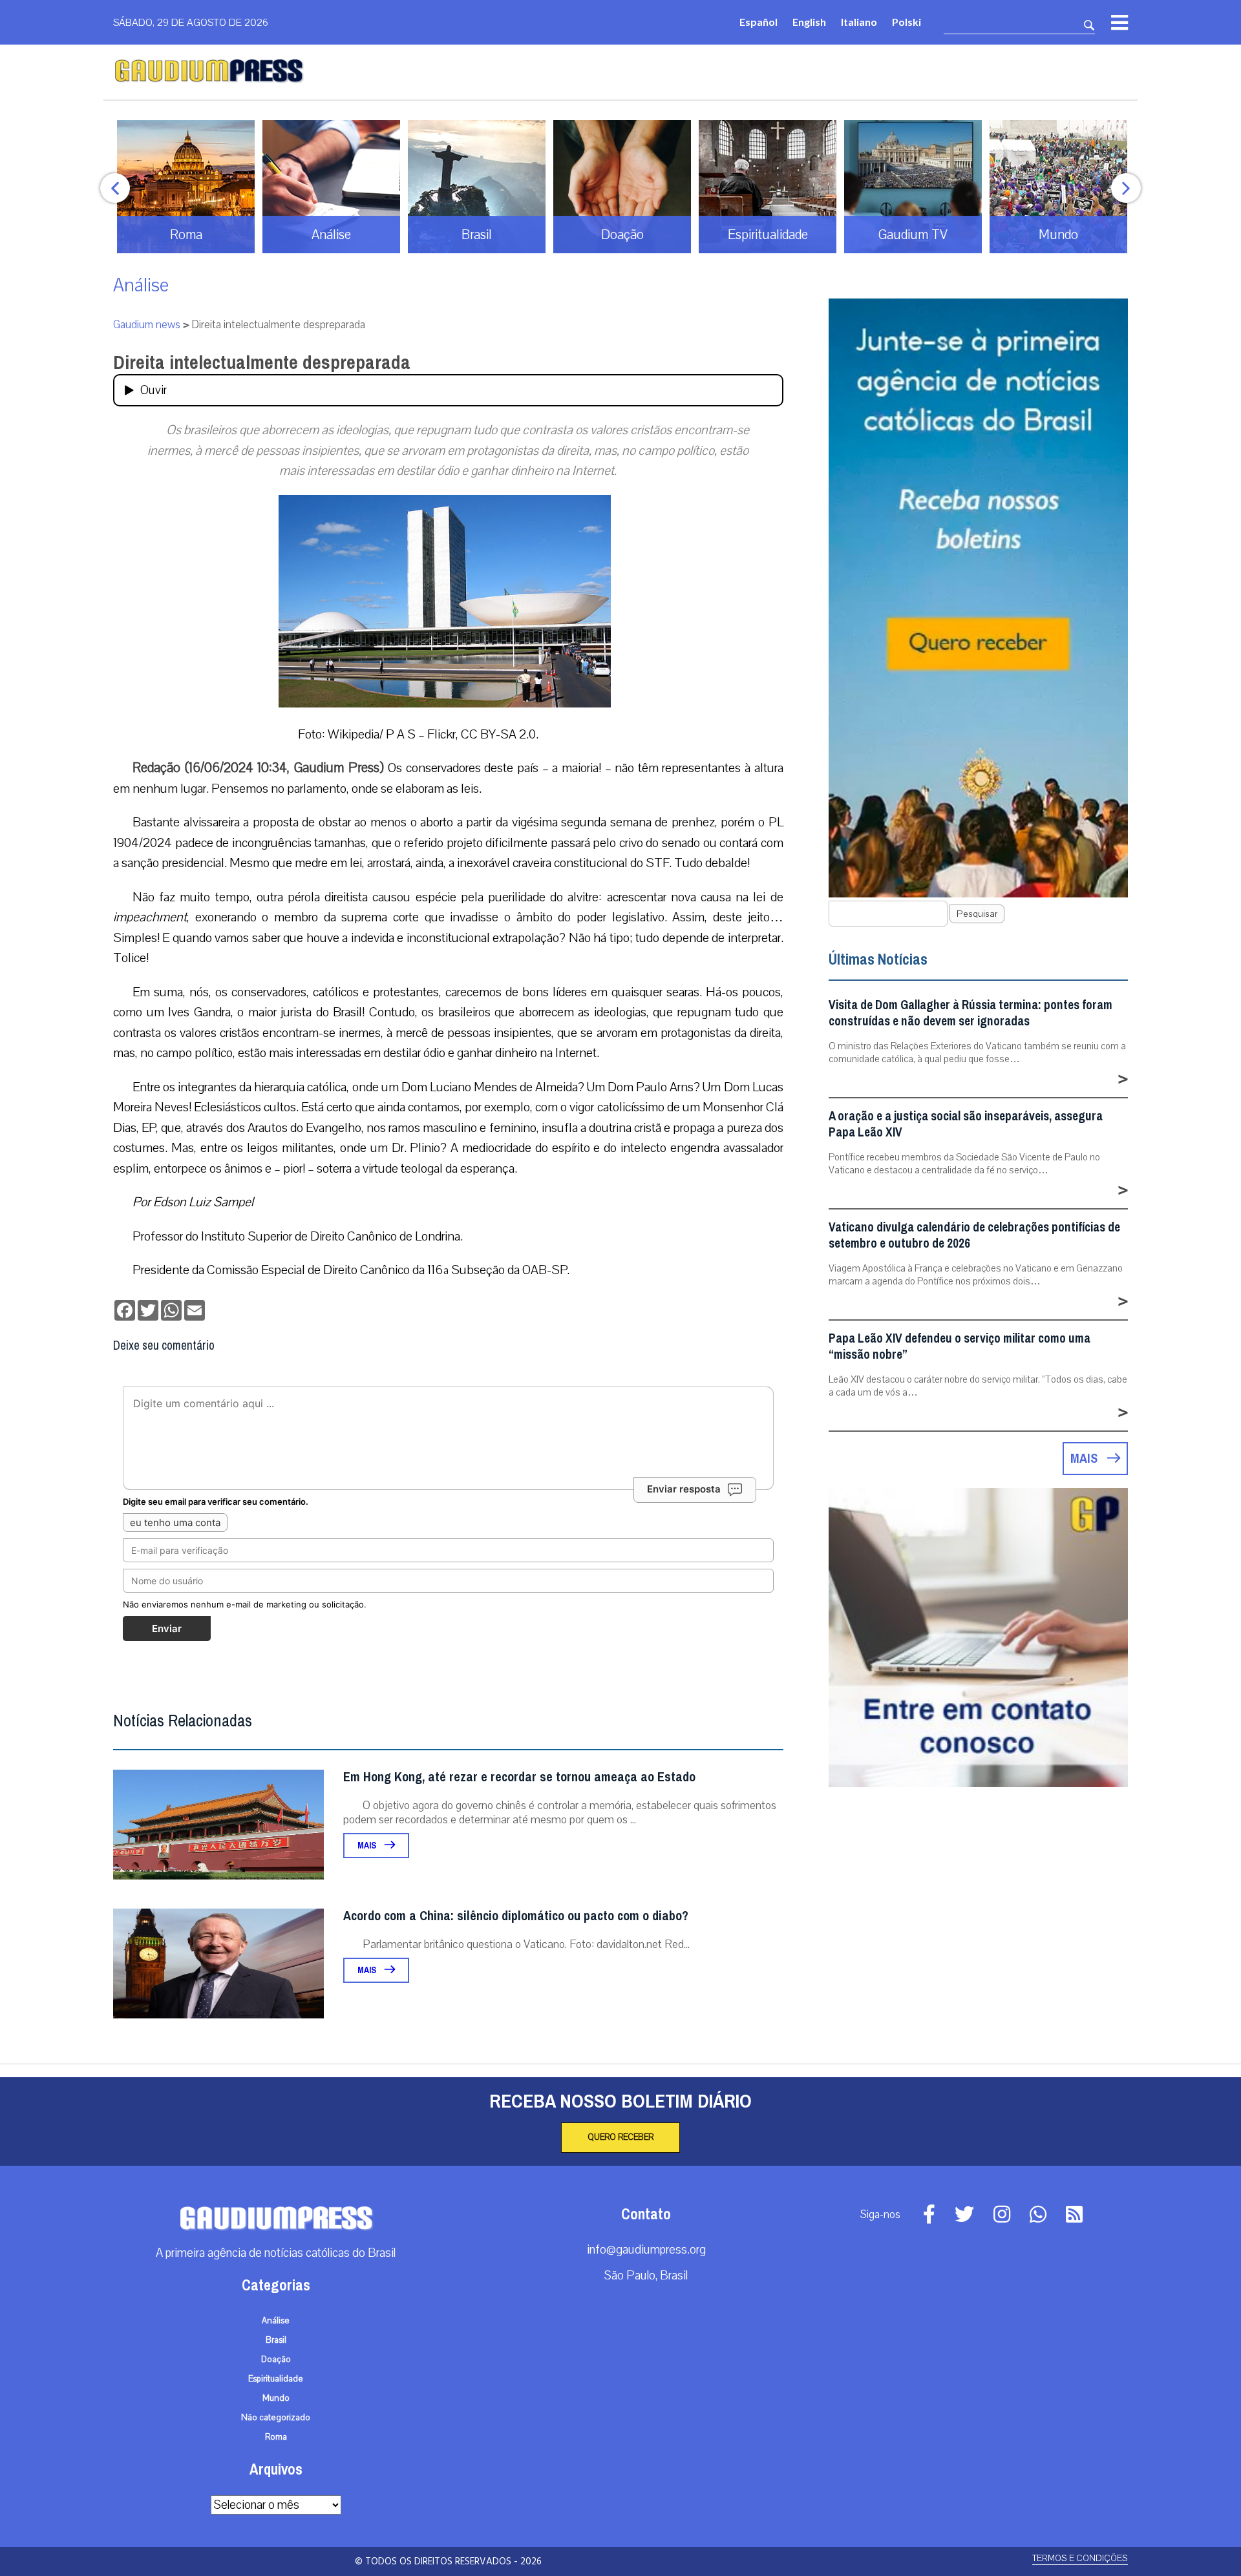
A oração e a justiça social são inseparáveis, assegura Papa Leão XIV (966, 1124)
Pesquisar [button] (977, 914)
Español (758, 22)
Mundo (276, 2398)
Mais (368, 1846)
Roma (276, 2437)
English (809, 22)
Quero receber (620, 2137)
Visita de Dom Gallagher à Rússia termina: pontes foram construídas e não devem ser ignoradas (971, 1013)
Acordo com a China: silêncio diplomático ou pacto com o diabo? (516, 1916)
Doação (276, 2360)
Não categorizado (276, 2418)
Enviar (167, 1628)
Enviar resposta (684, 1489)
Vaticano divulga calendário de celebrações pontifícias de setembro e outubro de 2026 (974, 1235)
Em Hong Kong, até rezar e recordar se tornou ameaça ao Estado (519, 1777)
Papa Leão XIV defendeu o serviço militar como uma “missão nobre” (960, 1346)
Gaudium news (147, 325)
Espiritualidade (276, 2379)
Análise (141, 285)
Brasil (276, 2340)
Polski (907, 22)
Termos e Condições (1080, 2558)
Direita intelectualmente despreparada (262, 362)
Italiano (859, 22)
